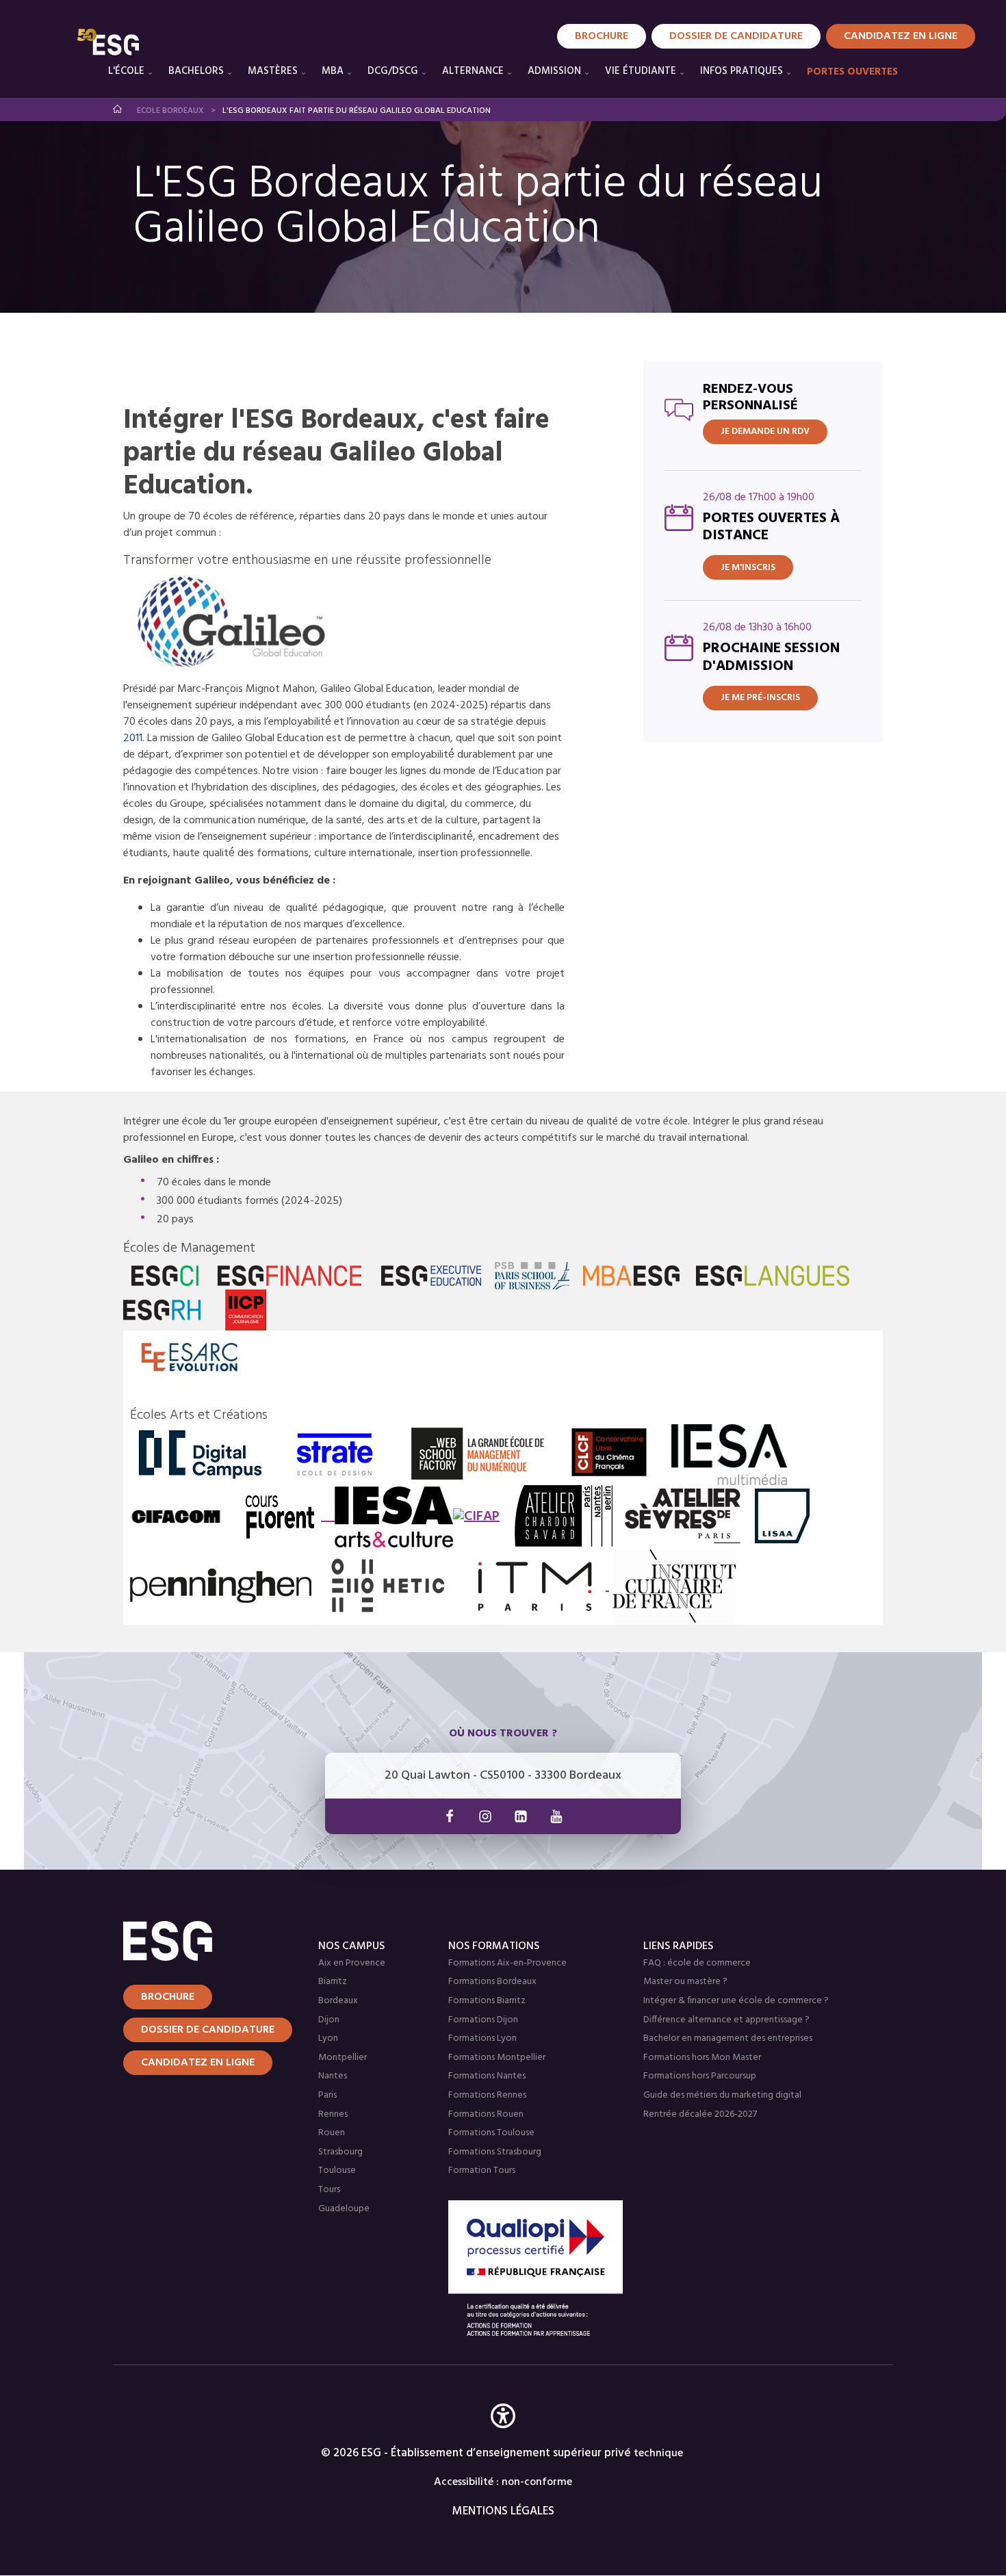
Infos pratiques (741, 71)
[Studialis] (236, 622)
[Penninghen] (221, 1585)
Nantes (333, 2076)
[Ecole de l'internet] (388, 1585)
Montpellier (343, 2058)
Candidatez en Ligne (901, 36)
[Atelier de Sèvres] (686, 1516)
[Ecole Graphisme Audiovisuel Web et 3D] (176, 1517)
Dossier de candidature (736, 36)
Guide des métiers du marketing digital (722, 2095)
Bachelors (196, 71)
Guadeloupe (344, 2209)
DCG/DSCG (393, 71)
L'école (126, 71)
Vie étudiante (641, 71)
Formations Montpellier (497, 2058)
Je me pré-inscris (760, 698)
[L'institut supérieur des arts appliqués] (782, 1516)
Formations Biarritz (487, 2001)
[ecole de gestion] (290, 1276)
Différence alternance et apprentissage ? (726, 2020)
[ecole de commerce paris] (165, 1276)
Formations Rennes (487, 2095)
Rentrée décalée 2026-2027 (700, 2114)
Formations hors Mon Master (702, 2058)
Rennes (333, 2114)
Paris (327, 2095)
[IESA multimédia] (729, 1454)
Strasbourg (340, 2152)
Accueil (118, 109)
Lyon (328, 2038)
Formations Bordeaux (492, 1982)
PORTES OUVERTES (852, 72)
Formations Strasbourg (495, 2152)
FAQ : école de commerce (697, 1963)
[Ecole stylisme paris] (563, 1516)
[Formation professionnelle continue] (476, 1517)
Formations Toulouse (491, 2133)
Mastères (273, 71)
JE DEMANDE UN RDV (765, 432)
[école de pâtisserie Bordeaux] (674, 1586)
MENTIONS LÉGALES (503, 2511)
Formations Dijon (483, 2020)
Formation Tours (482, 2171)
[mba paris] (631, 1276)
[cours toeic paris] (773, 1276)
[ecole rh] (162, 1310)
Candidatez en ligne (198, 2063)
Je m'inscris (748, 568)
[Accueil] (204, 1941)
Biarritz (333, 1982)
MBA (333, 71)
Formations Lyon (482, 2038)
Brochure (602, 36)
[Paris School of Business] (532, 1276)
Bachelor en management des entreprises (728, 2038)
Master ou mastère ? (685, 1982)
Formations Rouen (486, 2114)
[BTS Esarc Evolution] (190, 1357)
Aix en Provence (352, 1963)
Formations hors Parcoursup (700, 2076)
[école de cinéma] (609, 1454)
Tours (329, 2190)
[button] (503, 2436)
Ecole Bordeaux (170, 111)
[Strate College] (335, 1454)
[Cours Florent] (280, 1517)
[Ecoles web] (200, 1454)
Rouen (332, 2133)
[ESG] (108, 42)
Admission (554, 71)
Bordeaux (338, 2001)
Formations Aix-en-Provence (507, 1963)
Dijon (329, 2020)
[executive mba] (431, 1276)
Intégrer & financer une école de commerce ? (736, 2001)
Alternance (473, 71)
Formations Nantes (487, 2076)
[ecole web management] (478, 1454)
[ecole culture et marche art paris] (387, 1517)
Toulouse (337, 2171)
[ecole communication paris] (246, 1310)
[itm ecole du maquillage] (537, 1586)
